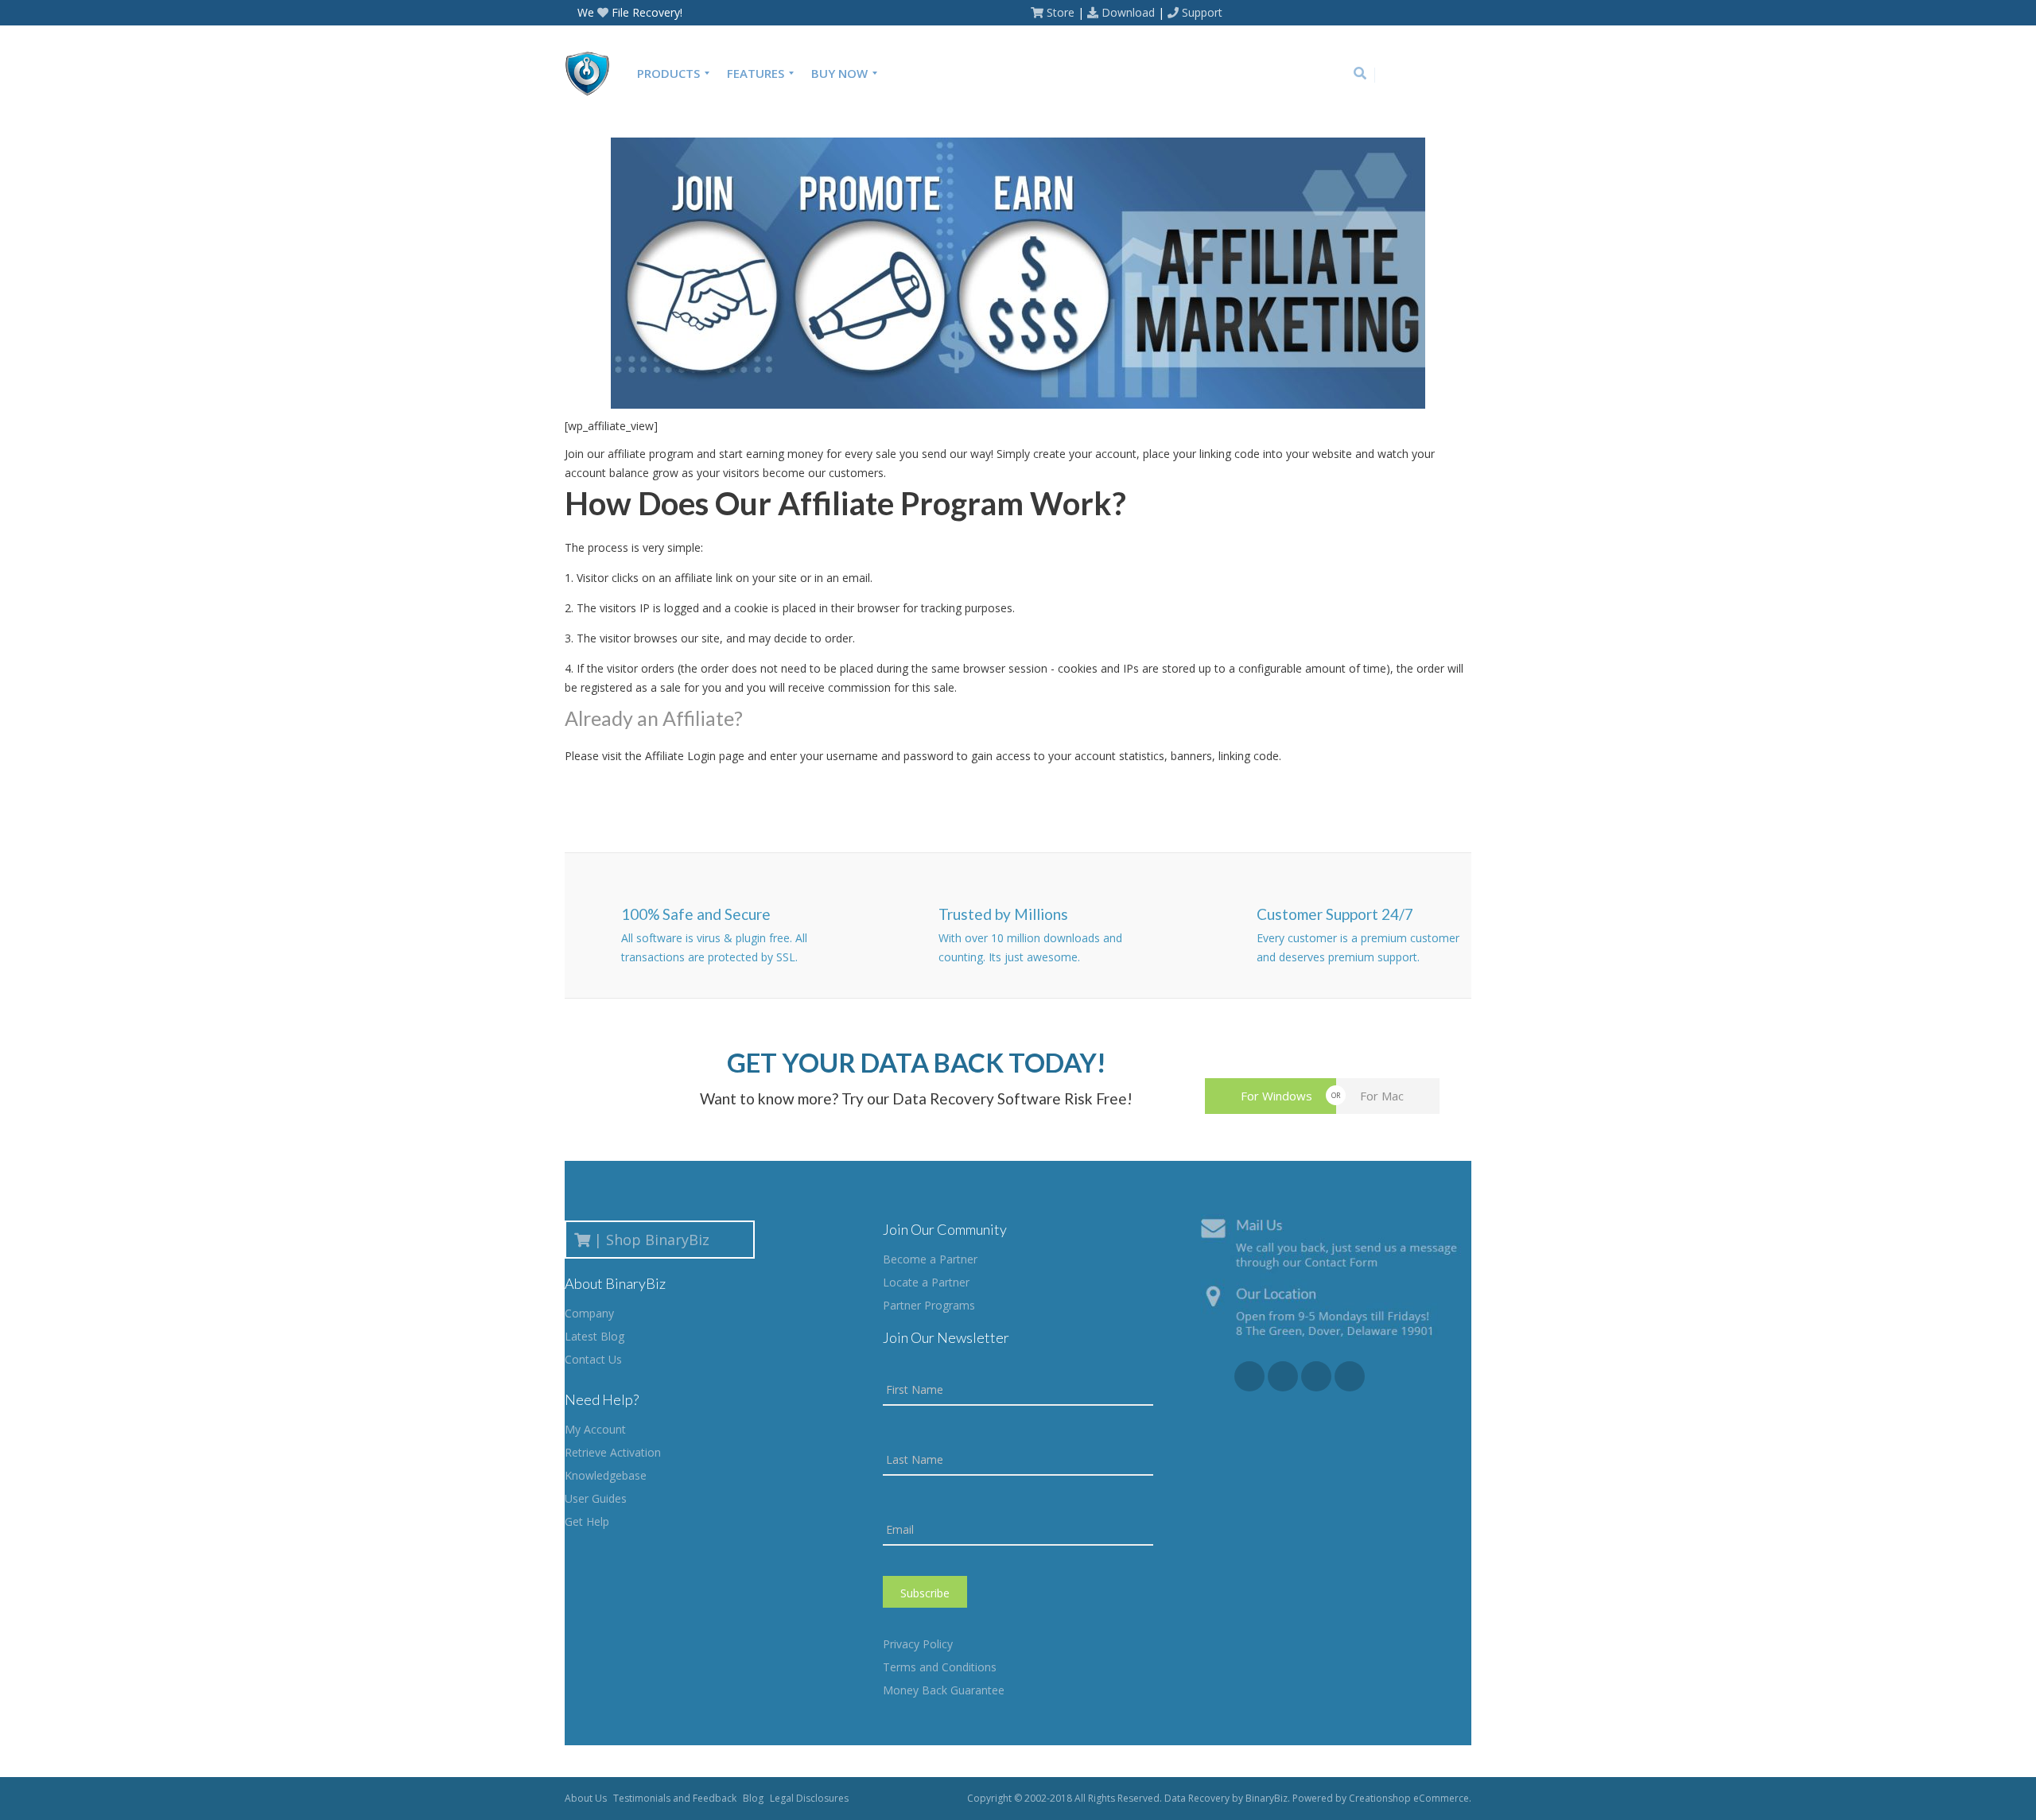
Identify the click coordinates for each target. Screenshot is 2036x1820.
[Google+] (1413, 75)
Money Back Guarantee (944, 1690)
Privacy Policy (918, 1644)
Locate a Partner (926, 1282)
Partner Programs (929, 1305)
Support (1202, 12)
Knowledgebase (606, 1475)
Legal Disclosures (809, 1798)
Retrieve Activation (613, 1452)
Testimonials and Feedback (675, 1798)
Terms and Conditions (940, 1667)
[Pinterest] (1461, 75)
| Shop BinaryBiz (656, 1240)
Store (1061, 12)
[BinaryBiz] (594, 73)
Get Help (587, 1521)
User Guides (596, 1498)
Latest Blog (594, 1336)
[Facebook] (1389, 75)
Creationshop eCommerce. (1410, 1798)
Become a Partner (930, 1259)
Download (1128, 12)
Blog (753, 1798)
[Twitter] (1437, 75)
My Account (595, 1429)
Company (589, 1313)
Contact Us (593, 1359)
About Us (586, 1798)
